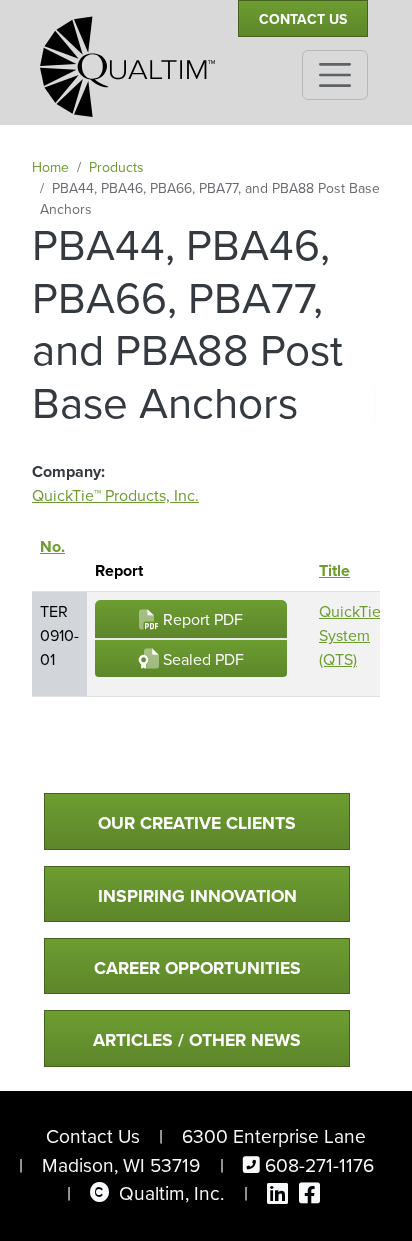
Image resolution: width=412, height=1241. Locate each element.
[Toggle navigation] (335, 75)
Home (50, 167)
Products (116, 167)
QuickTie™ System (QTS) (353, 635)
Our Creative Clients (197, 823)
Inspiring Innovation (197, 896)
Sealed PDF (201, 659)
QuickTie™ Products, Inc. (115, 495)
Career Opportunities (197, 968)
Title (334, 570)
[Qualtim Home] (127, 58)
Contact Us (303, 19)
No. (52, 558)
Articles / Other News (197, 1040)
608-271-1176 (319, 1165)
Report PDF (201, 619)
